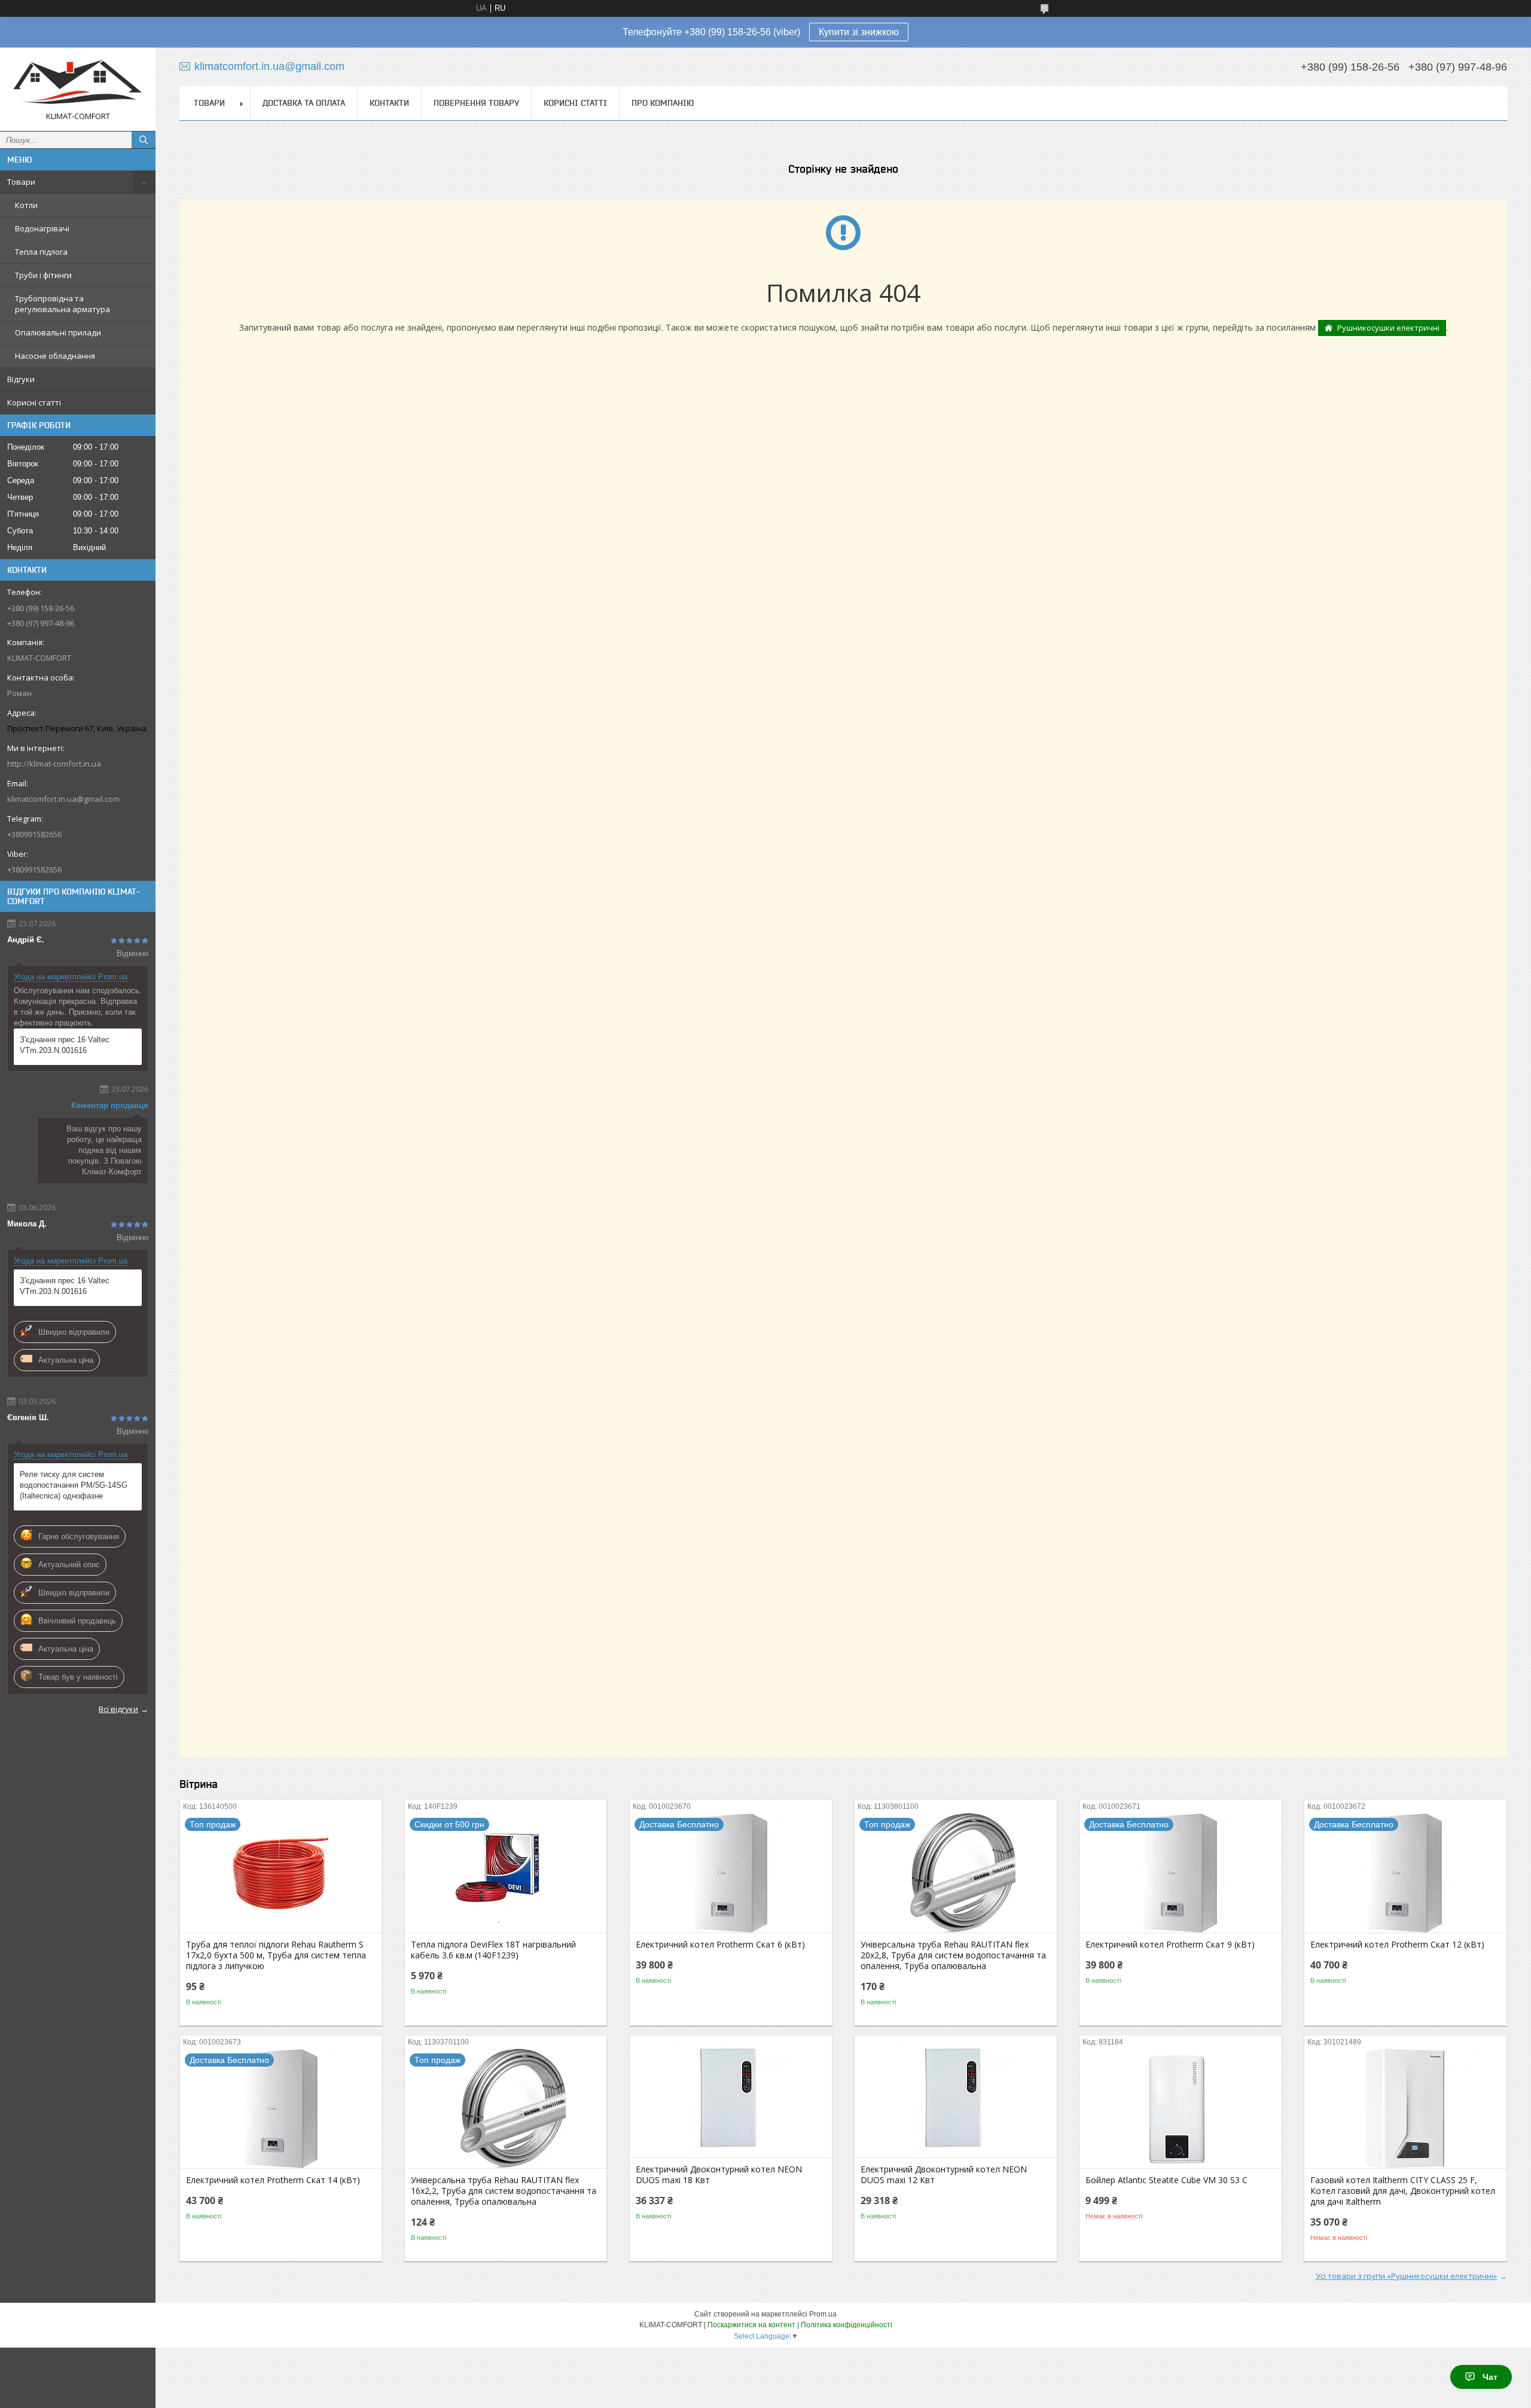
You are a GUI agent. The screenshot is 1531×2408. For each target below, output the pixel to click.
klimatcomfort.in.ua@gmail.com (63, 799)
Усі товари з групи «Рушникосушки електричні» (1406, 2276)
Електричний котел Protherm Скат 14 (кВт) (273, 2180)
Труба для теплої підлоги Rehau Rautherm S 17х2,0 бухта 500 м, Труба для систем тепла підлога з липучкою (276, 1955)
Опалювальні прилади (58, 332)
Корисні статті (34, 402)
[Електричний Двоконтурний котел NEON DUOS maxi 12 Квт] (955, 2098)
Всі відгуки (118, 1709)
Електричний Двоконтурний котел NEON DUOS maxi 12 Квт (944, 2175)
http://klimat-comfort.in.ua (54, 764)
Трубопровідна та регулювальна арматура (62, 304)
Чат (1490, 2377)
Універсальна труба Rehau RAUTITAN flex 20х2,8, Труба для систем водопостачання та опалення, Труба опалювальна (953, 1955)
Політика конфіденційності (847, 2325)
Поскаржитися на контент (751, 2325)
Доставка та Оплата (304, 103)
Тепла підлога (41, 252)
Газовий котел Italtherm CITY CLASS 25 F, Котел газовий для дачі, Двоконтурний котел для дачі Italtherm (1403, 2191)
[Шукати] (144, 140)
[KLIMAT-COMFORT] (78, 84)
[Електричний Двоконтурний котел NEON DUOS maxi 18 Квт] (731, 2098)
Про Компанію (663, 103)
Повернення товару (476, 103)
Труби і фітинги (43, 275)
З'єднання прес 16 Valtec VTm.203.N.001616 (65, 1045)
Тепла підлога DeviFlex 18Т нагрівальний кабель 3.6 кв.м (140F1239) (493, 1950)
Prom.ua (823, 2314)
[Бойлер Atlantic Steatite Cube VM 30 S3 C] (1180, 2108)
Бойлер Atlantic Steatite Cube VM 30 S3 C (1166, 2180)
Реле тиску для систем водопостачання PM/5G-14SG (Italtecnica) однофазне (74, 1485)
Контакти (389, 103)
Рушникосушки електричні (1388, 328)
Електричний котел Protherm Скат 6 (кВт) (720, 1945)
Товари (21, 182)
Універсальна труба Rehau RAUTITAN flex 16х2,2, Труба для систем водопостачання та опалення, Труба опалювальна (504, 2191)
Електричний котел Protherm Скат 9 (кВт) (1170, 1945)
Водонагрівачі (42, 228)
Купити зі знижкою (859, 32)
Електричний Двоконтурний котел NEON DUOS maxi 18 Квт (719, 2175)
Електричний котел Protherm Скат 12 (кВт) (1397, 1945)
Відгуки (21, 379)
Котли (26, 205)
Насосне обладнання (55, 356)
